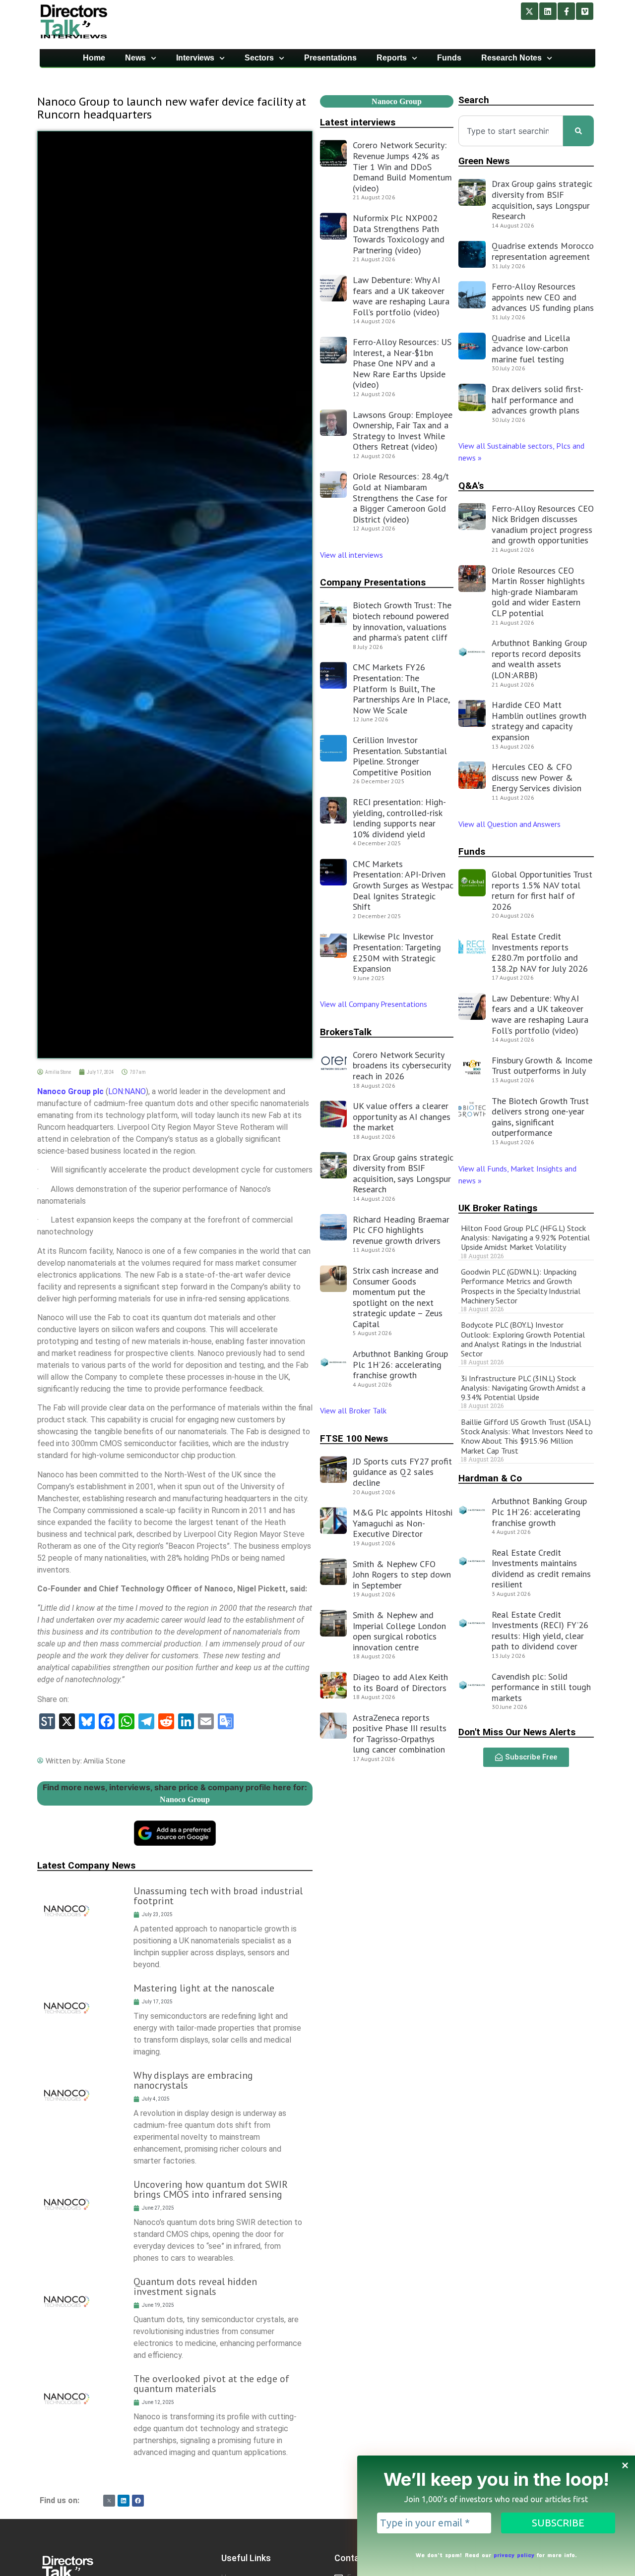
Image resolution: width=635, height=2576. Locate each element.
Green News (484, 161)
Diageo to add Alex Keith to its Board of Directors (400, 1682)
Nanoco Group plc (70, 1091)
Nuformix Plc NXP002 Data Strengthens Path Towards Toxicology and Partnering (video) (399, 234)
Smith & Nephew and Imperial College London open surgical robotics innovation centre (399, 1631)
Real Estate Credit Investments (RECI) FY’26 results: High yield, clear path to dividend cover (540, 1631)
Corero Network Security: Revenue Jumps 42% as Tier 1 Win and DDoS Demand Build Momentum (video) (402, 166)
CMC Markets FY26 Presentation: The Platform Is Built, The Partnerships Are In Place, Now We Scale (401, 688)
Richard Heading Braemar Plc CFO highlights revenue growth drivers (401, 1230)
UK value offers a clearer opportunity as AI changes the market (402, 1116)
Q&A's (471, 486)
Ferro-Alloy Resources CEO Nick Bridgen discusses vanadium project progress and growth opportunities (543, 525)
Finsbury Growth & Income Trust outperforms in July (542, 1066)
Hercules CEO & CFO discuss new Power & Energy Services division (537, 777)
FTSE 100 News (354, 1438)
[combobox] (511, 131)
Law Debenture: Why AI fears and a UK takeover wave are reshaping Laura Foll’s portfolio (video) (401, 296)
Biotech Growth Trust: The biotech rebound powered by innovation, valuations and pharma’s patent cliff (402, 621)
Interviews (195, 58)
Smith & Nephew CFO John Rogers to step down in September (402, 1575)
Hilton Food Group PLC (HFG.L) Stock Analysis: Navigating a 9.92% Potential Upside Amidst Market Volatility (525, 1237)
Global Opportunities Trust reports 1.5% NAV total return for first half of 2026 (542, 890)
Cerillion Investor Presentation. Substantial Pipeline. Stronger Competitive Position (400, 756)
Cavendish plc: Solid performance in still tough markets (541, 1687)
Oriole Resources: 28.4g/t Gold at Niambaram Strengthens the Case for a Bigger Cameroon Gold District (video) (401, 498)
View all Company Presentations (374, 1004)
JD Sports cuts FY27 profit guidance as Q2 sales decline (402, 1472)
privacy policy (514, 2555)
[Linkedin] (548, 11)
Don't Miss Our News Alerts (517, 1732)
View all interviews (352, 555)
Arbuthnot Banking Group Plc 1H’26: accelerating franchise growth (400, 1364)
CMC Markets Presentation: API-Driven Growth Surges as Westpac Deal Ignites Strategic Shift (403, 885)
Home (94, 58)
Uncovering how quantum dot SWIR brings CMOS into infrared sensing (211, 2189)
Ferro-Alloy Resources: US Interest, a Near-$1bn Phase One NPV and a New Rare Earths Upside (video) (402, 363)
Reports (392, 58)
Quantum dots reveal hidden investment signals (195, 2286)
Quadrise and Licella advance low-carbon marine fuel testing (531, 349)
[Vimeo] (585, 11)
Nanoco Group (185, 1799)
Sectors (259, 58)
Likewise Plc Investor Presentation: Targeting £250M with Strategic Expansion (397, 952)
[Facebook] (138, 2501)
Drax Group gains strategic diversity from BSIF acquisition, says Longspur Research (403, 1173)
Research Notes (511, 58)
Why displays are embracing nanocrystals (193, 2080)
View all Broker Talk (353, 1410)
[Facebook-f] (566, 11)
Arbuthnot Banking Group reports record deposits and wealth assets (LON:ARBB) (539, 659)
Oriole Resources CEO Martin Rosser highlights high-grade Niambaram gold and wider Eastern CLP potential (538, 592)
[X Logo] (109, 2501)
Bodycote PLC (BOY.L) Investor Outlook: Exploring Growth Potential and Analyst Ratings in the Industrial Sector (523, 1339)
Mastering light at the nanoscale (204, 1988)
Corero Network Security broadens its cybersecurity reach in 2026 (402, 1065)
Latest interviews (358, 122)
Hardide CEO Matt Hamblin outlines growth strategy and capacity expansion (539, 721)
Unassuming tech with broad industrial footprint (218, 1896)
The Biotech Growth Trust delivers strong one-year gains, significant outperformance (540, 1117)
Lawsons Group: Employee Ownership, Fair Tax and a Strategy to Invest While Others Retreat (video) (403, 431)
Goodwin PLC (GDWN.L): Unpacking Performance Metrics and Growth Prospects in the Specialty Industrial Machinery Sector (521, 1286)
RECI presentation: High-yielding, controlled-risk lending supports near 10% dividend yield (399, 818)
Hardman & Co (490, 1478)
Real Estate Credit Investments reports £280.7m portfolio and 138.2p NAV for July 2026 (540, 952)
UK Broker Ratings (498, 1208)
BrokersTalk (346, 1032)
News (135, 58)
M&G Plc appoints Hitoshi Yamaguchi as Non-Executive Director (403, 1523)
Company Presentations (373, 582)
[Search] (578, 131)
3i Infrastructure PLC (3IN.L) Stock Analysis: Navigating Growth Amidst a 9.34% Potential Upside (523, 1388)
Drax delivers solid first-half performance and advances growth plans (538, 400)
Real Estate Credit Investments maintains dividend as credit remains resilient (541, 1569)
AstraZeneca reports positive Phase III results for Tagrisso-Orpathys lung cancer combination (400, 1734)
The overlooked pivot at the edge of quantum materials (211, 2384)
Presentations (330, 58)
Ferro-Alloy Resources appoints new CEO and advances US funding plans (543, 297)
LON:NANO (127, 1091)
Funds (449, 58)
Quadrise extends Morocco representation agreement (543, 251)
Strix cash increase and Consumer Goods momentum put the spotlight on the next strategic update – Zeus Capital (398, 1297)
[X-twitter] (530, 11)
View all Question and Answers (509, 824)
